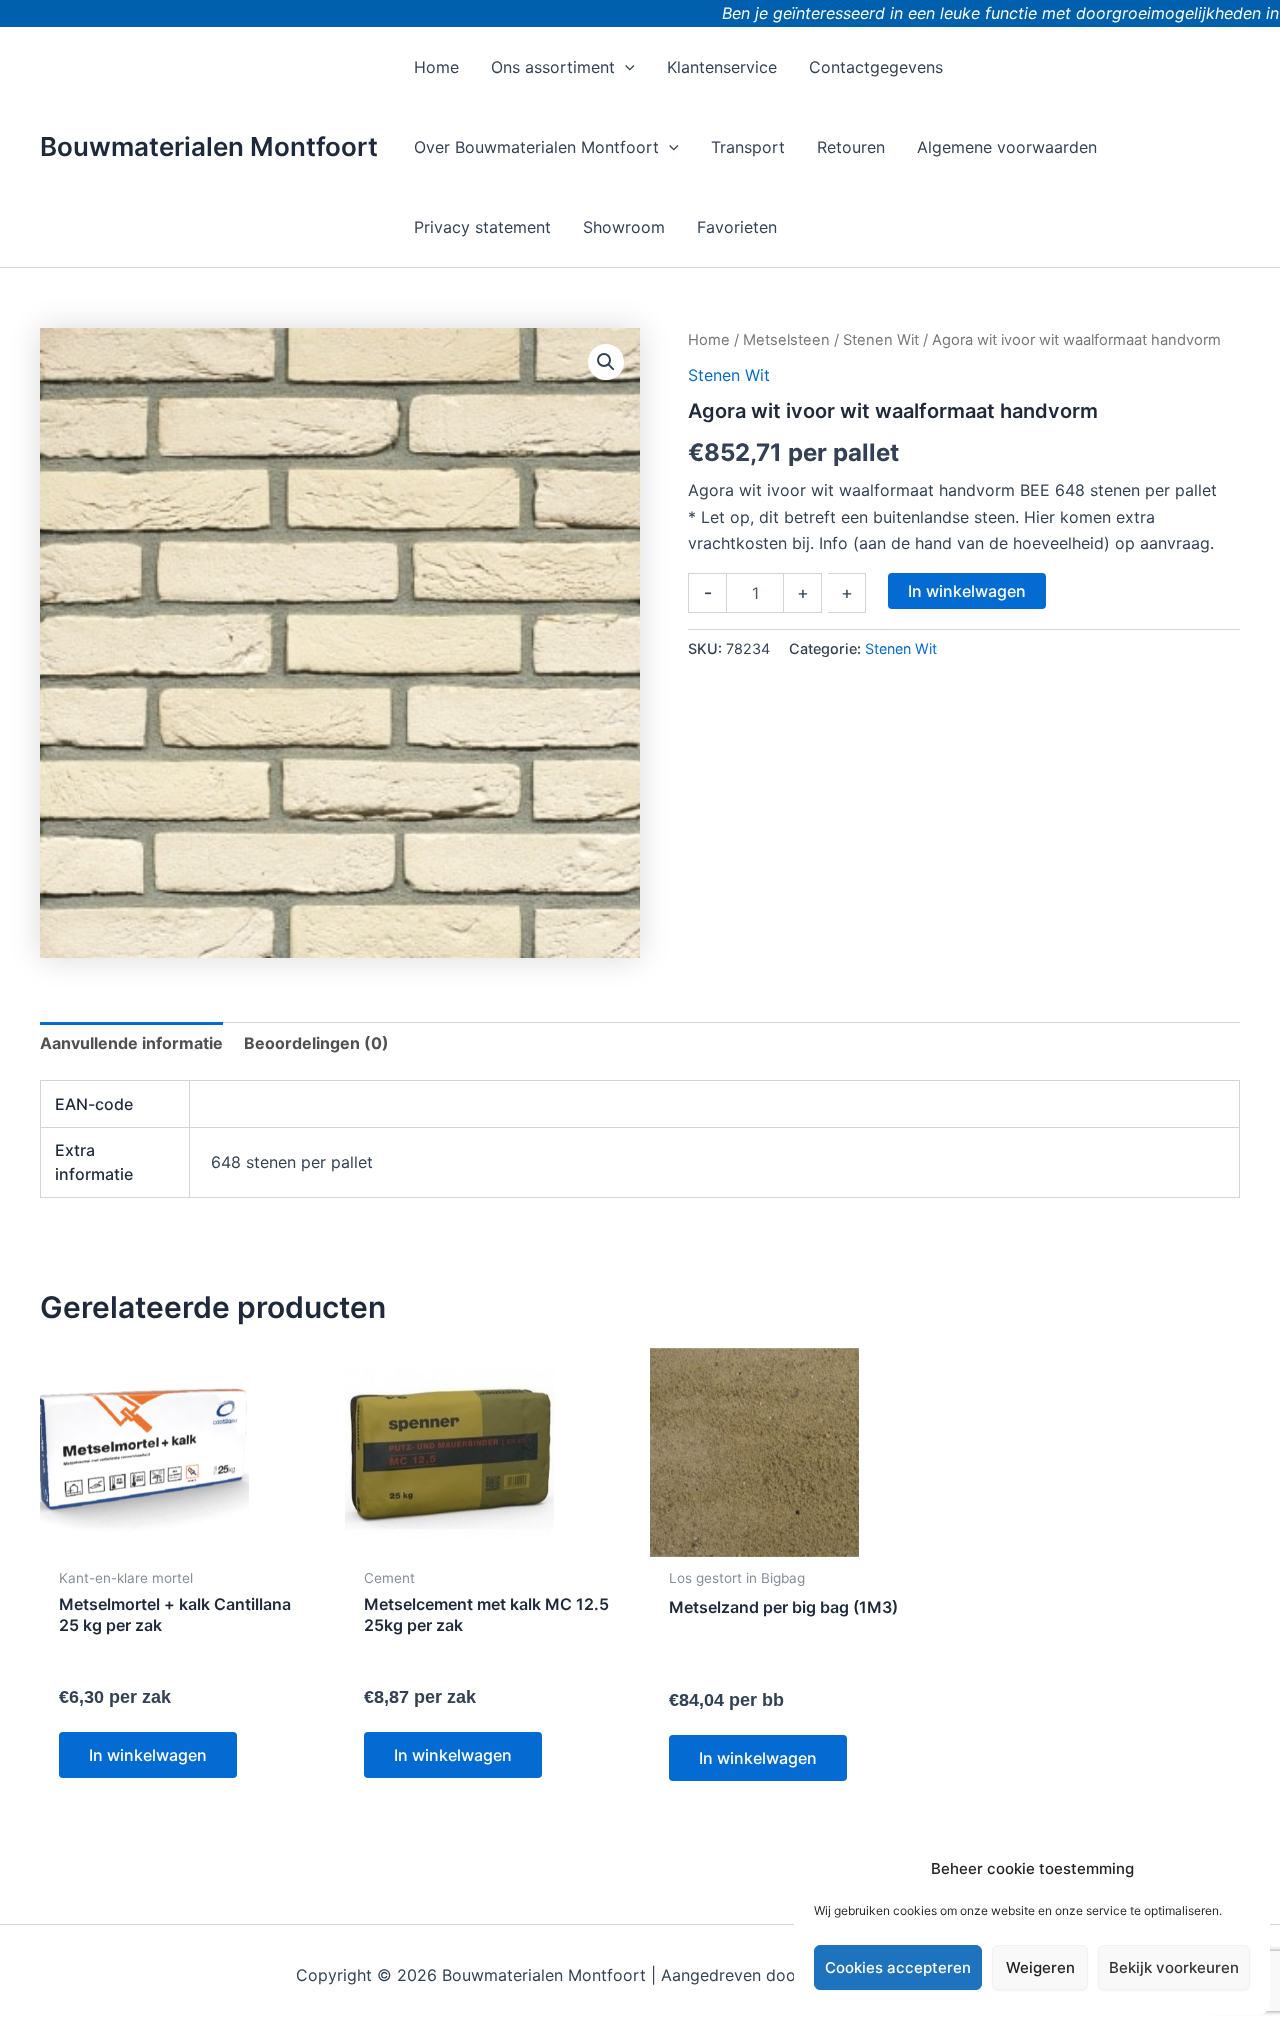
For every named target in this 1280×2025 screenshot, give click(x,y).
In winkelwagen (967, 591)
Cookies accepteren (898, 1967)
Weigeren (1040, 1967)
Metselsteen (786, 340)
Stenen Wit (881, 340)
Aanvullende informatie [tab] (131, 1043)
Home (709, 340)
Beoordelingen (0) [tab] (316, 1043)
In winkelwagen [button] (148, 1755)
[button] (625, 67)
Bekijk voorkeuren (1174, 1967)
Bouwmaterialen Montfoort (209, 146)
